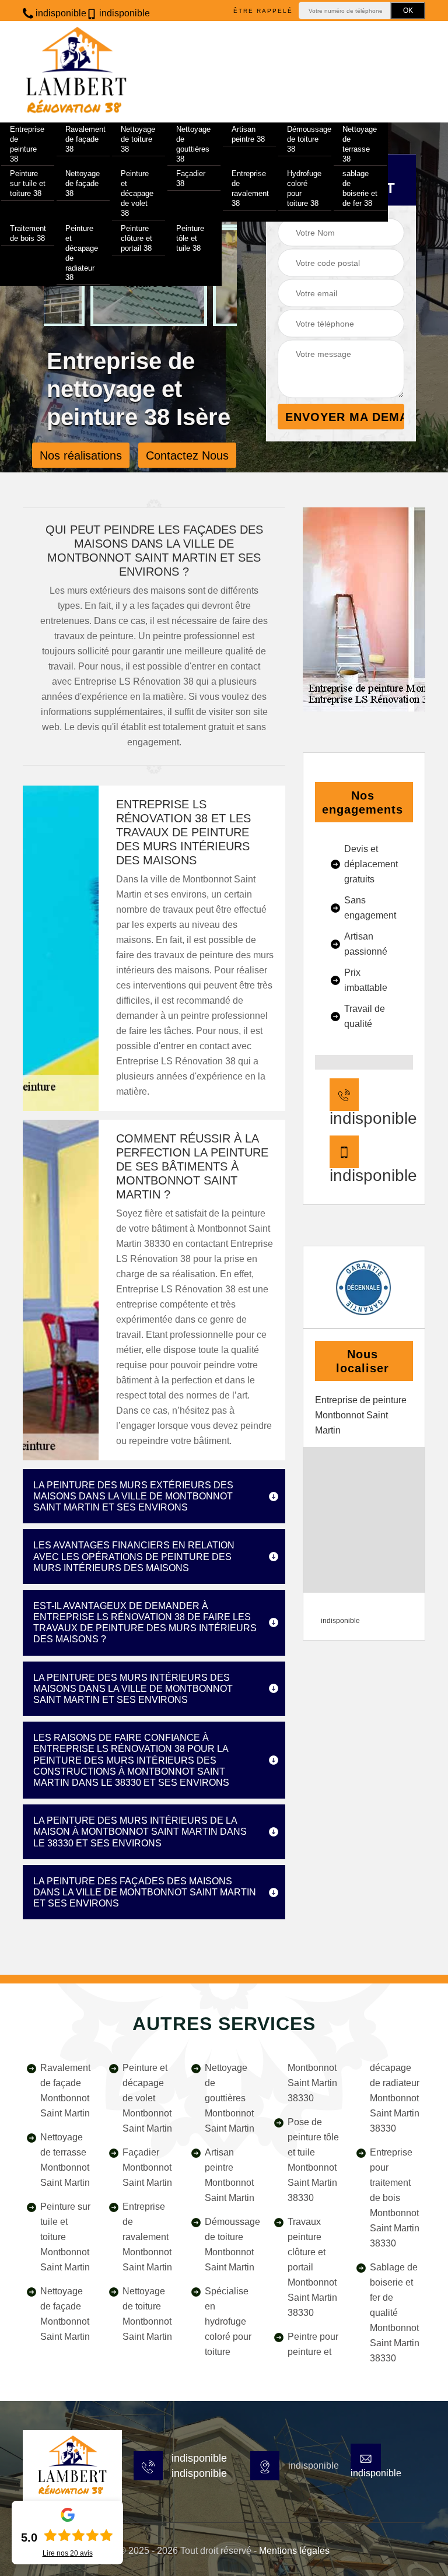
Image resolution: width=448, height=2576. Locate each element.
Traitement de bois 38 (28, 233)
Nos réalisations (81, 455)
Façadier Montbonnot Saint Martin (147, 2167)
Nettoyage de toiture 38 (138, 139)
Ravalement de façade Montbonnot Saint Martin (65, 2090)
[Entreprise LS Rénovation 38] (76, 72)
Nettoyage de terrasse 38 (360, 144)
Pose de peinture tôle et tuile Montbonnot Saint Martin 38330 (313, 2160)
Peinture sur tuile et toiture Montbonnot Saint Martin (65, 2237)
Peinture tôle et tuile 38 (190, 238)
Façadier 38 (191, 178)
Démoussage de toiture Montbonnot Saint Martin (231, 2244)
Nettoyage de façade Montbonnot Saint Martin (65, 2314)
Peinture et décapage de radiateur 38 (82, 253)
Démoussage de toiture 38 (309, 139)
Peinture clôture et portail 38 (136, 238)
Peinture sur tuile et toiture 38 (28, 183)
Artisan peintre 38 (248, 134)
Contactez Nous (187, 455)
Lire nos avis (68, 2553)
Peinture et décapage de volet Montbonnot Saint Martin (147, 2098)
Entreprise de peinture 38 (27, 144)
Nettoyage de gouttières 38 (193, 144)
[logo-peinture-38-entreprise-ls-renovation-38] (72, 2466)
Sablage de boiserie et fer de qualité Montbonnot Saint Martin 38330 (395, 2313)
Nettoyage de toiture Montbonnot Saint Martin (147, 2314)
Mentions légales (294, 2551)
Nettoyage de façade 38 (83, 183)
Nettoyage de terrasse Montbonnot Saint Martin (65, 2160)
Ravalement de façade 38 (85, 139)
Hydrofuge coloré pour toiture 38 (304, 188)
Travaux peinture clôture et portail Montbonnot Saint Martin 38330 (312, 2267)
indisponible (60, 13)
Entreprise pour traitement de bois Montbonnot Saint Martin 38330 (395, 2198)
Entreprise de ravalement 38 (250, 188)
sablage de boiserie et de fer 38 (360, 188)
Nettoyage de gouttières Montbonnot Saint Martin (230, 2098)
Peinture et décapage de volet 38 (137, 193)
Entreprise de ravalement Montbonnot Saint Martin (147, 2237)
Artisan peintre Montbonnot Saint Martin (230, 2175)
